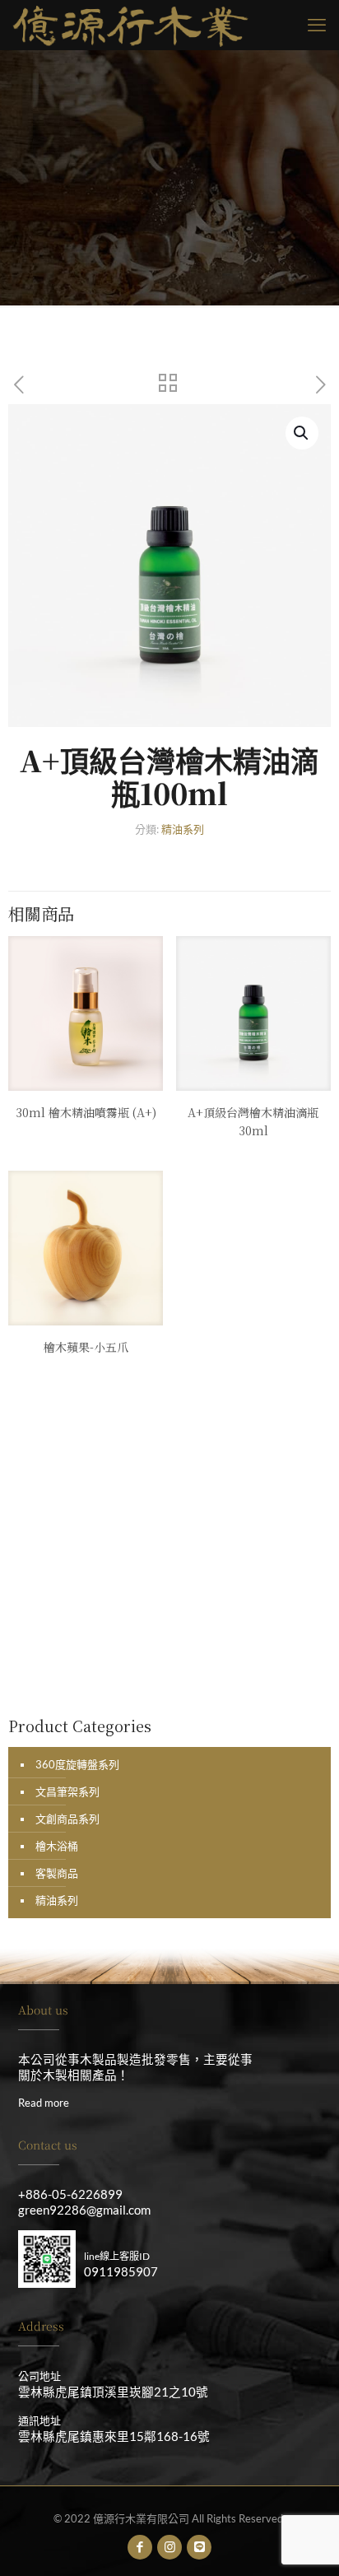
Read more (44, 2103)
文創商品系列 (67, 1819)
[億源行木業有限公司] (130, 25)
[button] (302, 433)
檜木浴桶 (57, 1846)
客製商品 (57, 1873)
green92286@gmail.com (84, 2210)
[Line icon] (200, 2546)
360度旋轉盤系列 (77, 1764)
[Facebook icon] (140, 2546)
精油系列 (183, 829)
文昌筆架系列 (67, 1791)
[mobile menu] (317, 25)
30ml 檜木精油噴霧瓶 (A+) (86, 1112)
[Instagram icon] (170, 2546)
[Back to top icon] (305, 2542)
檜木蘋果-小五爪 (86, 1347)
